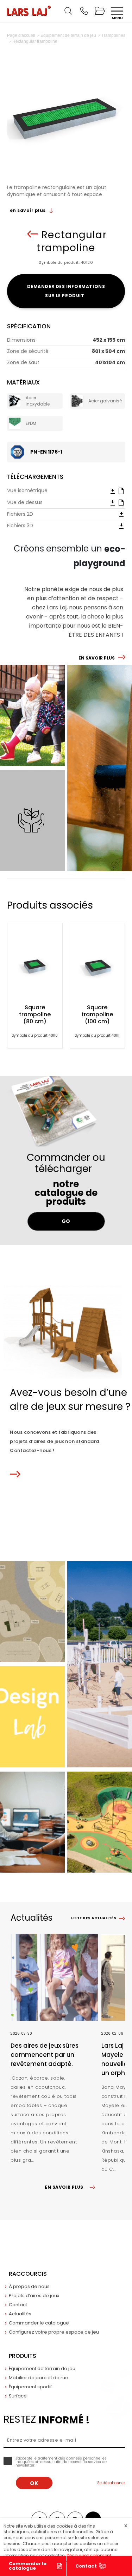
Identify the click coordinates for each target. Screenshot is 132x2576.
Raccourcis (28, 2274)
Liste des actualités (94, 1918)
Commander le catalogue (28, 2566)
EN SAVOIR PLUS (97, 658)
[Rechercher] (68, 11)
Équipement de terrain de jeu (42, 2368)
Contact (18, 2305)
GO (66, 1221)
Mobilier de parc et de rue (39, 2378)
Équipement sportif (30, 2387)
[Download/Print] (113, 491)
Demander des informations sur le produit (66, 291)
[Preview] (121, 490)
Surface (18, 2396)
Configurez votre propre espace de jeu (54, 2332)
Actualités (20, 2314)
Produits (23, 2356)
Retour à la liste (32, 234)
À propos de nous (29, 2286)
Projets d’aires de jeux (34, 2296)
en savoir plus (28, 210)
